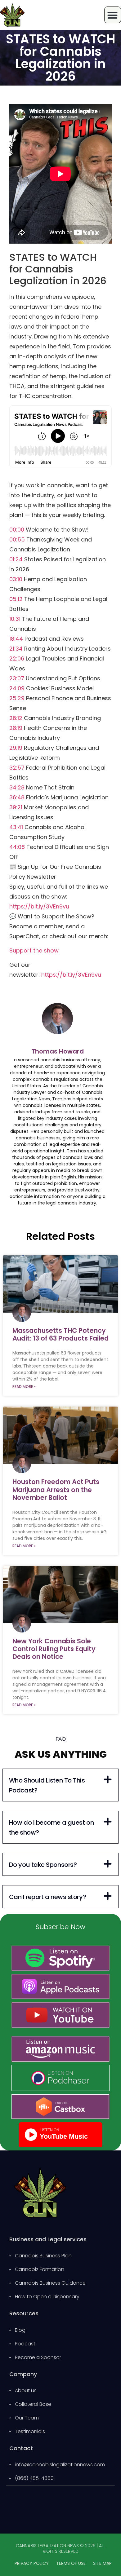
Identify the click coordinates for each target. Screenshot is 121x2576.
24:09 (17, 688)
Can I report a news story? (47, 1897)
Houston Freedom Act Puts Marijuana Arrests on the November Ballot (56, 1489)
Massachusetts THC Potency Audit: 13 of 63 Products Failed (60, 1334)
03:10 (16, 579)
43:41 (16, 827)
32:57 (17, 768)
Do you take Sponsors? (43, 1865)
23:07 (17, 678)
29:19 (16, 748)
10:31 (15, 619)
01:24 (16, 559)
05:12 (16, 599)
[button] (60, 1785)
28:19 (16, 728)
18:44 (16, 639)
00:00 (17, 530)
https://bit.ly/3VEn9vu (39, 906)
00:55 (17, 539)
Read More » (24, 1387)
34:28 (17, 787)
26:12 (16, 718)
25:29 (17, 698)
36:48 (17, 797)
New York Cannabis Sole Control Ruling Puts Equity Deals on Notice (54, 1649)
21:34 (16, 649)
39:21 (16, 807)
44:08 (17, 847)
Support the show (34, 950)
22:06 (17, 658)
